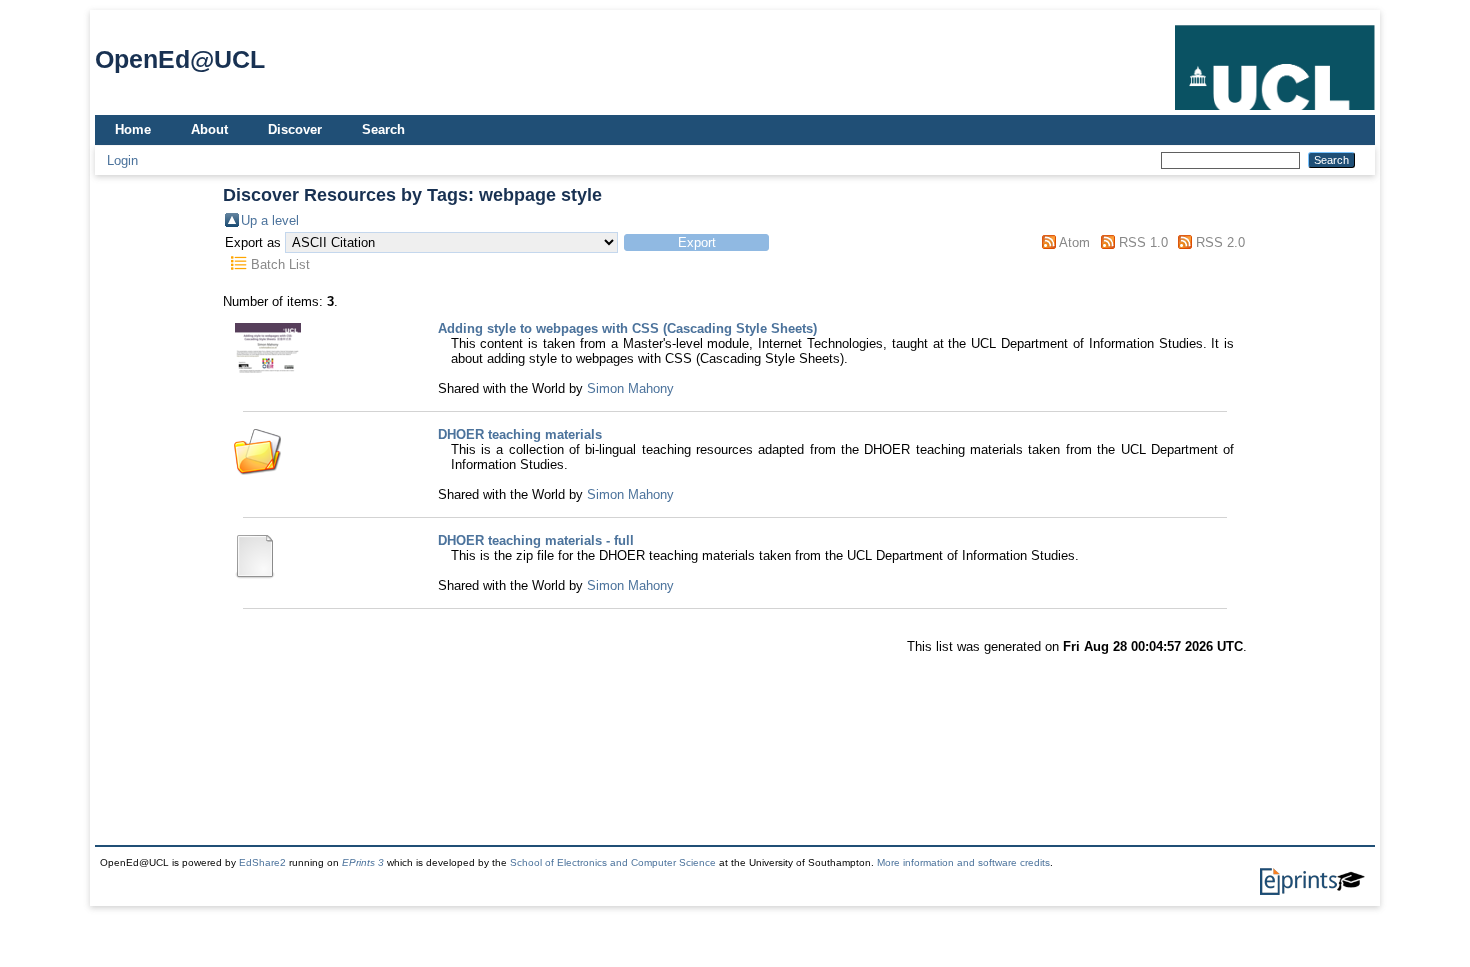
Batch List (280, 264)
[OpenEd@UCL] (1275, 110)
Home (133, 129)
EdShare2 (262, 862)
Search (383, 129)
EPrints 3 (363, 862)
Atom (1074, 242)
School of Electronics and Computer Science (613, 862)
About (209, 129)
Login (122, 160)
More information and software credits (963, 862)
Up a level (270, 220)
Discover (295, 129)
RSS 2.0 (1220, 242)
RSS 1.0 (1143, 242)
